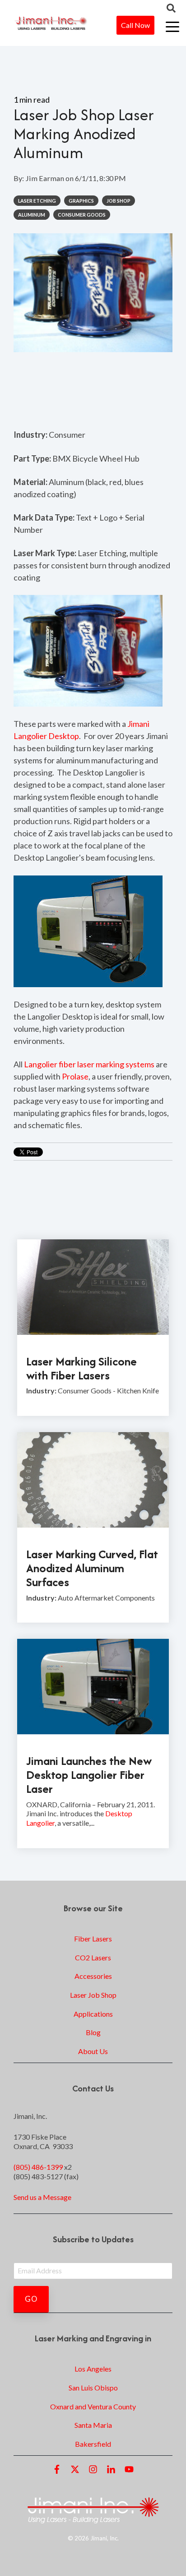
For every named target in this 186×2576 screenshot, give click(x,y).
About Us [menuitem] (93, 2051)
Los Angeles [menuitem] (93, 2369)
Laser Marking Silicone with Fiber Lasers (81, 1368)
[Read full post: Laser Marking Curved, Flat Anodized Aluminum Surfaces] (93, 1480)
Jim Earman (45, 178)
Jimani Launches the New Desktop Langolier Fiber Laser (89, 1775)
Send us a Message (42, 2197)
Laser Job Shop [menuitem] (93, 1995)
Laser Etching (37, 201)
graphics (81, 201)
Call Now (135, 25)
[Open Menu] (170, 27)
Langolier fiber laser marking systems (89, 1064)
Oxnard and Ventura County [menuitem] (93, 2406)
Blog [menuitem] (93, 2032)
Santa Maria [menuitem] (93, 2425)
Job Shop (119, 201)
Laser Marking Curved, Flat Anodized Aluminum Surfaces (92, 1568)
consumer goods (82, 215)
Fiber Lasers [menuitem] (93, 1939)
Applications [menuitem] (93, 2014)
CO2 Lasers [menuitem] (93, 1957)
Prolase (75, 1076)
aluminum (32, 215)
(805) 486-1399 (38, 2167)
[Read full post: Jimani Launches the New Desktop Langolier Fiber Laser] (93, 1687)
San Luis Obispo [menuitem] (93, 2388)
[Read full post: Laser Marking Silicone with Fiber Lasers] (93, 1287)
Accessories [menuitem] (93, 1976)
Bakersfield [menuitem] (93, 2444)
